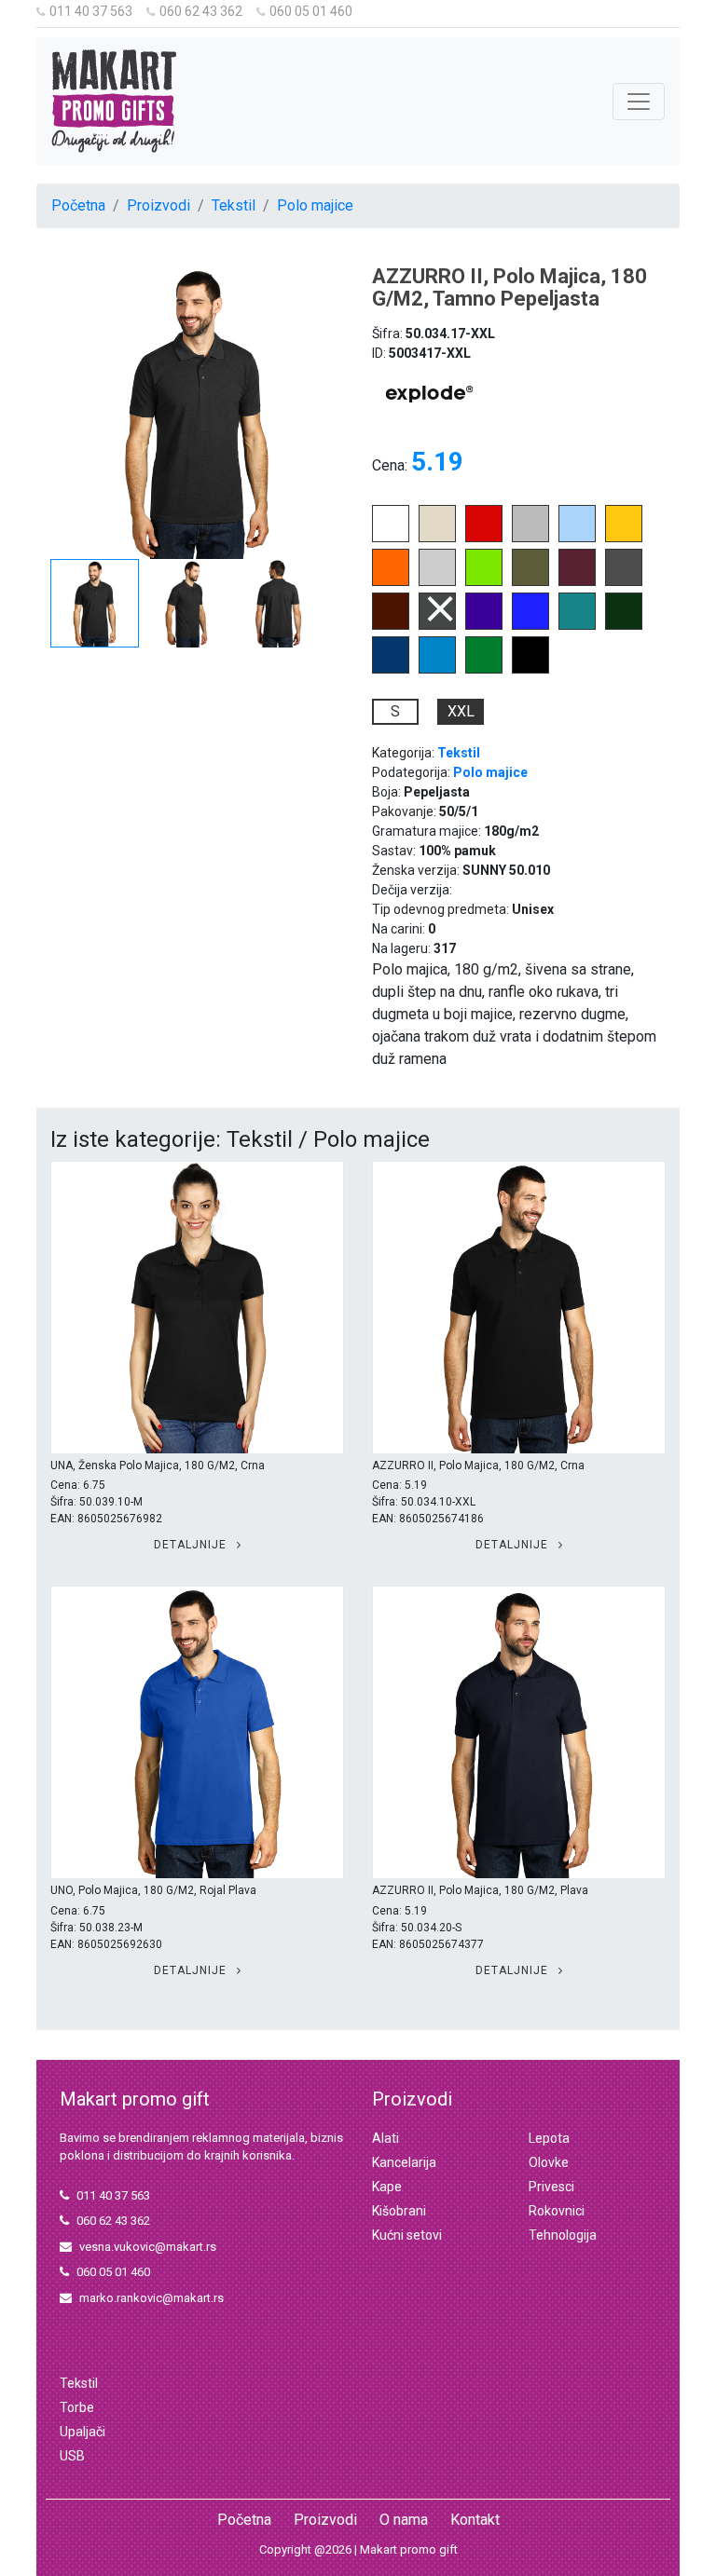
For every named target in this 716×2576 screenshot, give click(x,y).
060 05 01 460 (311, 11)
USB (72, 2456)
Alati (386, 2138)
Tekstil (234, 205)
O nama (404, 2520)
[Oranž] (391, 581)
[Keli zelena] (484, 668)
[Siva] (530, 537)
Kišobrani (399, 2211)
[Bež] (437, 537)
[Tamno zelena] (624, 625)
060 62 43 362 (201, 11)
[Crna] (530, 668)
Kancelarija (404, 2162)
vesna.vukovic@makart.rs (148, 2247)
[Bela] (391, 537)
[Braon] (391, 625)
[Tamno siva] (624, 581)
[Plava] (391, 668)
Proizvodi (158, 205)
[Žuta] (624, 537)
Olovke (549, 2162)
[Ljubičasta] (484, 625)
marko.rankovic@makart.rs (151, 2298)
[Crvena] (484, 537)
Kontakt (475, 2520)
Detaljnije (192, 1545)
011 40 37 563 (91, 11)
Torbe (77, 2407)
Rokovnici (557, 2211)
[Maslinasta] (530, 581)
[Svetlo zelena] (484, 581)
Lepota (549, 2138)
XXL (461, 711)
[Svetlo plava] (577, 537)
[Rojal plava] (530, 625)
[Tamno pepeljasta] (437, 625)
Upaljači (83, 2432)
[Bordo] (577, 581)
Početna (78, 205)
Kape (387, 2187)
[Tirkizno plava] (437, 668)
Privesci (551, 2187)
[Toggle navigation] (639, 102)
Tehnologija (563, 2235)
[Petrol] (577, 625)
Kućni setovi (407, 2235)
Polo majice (315, 205)
